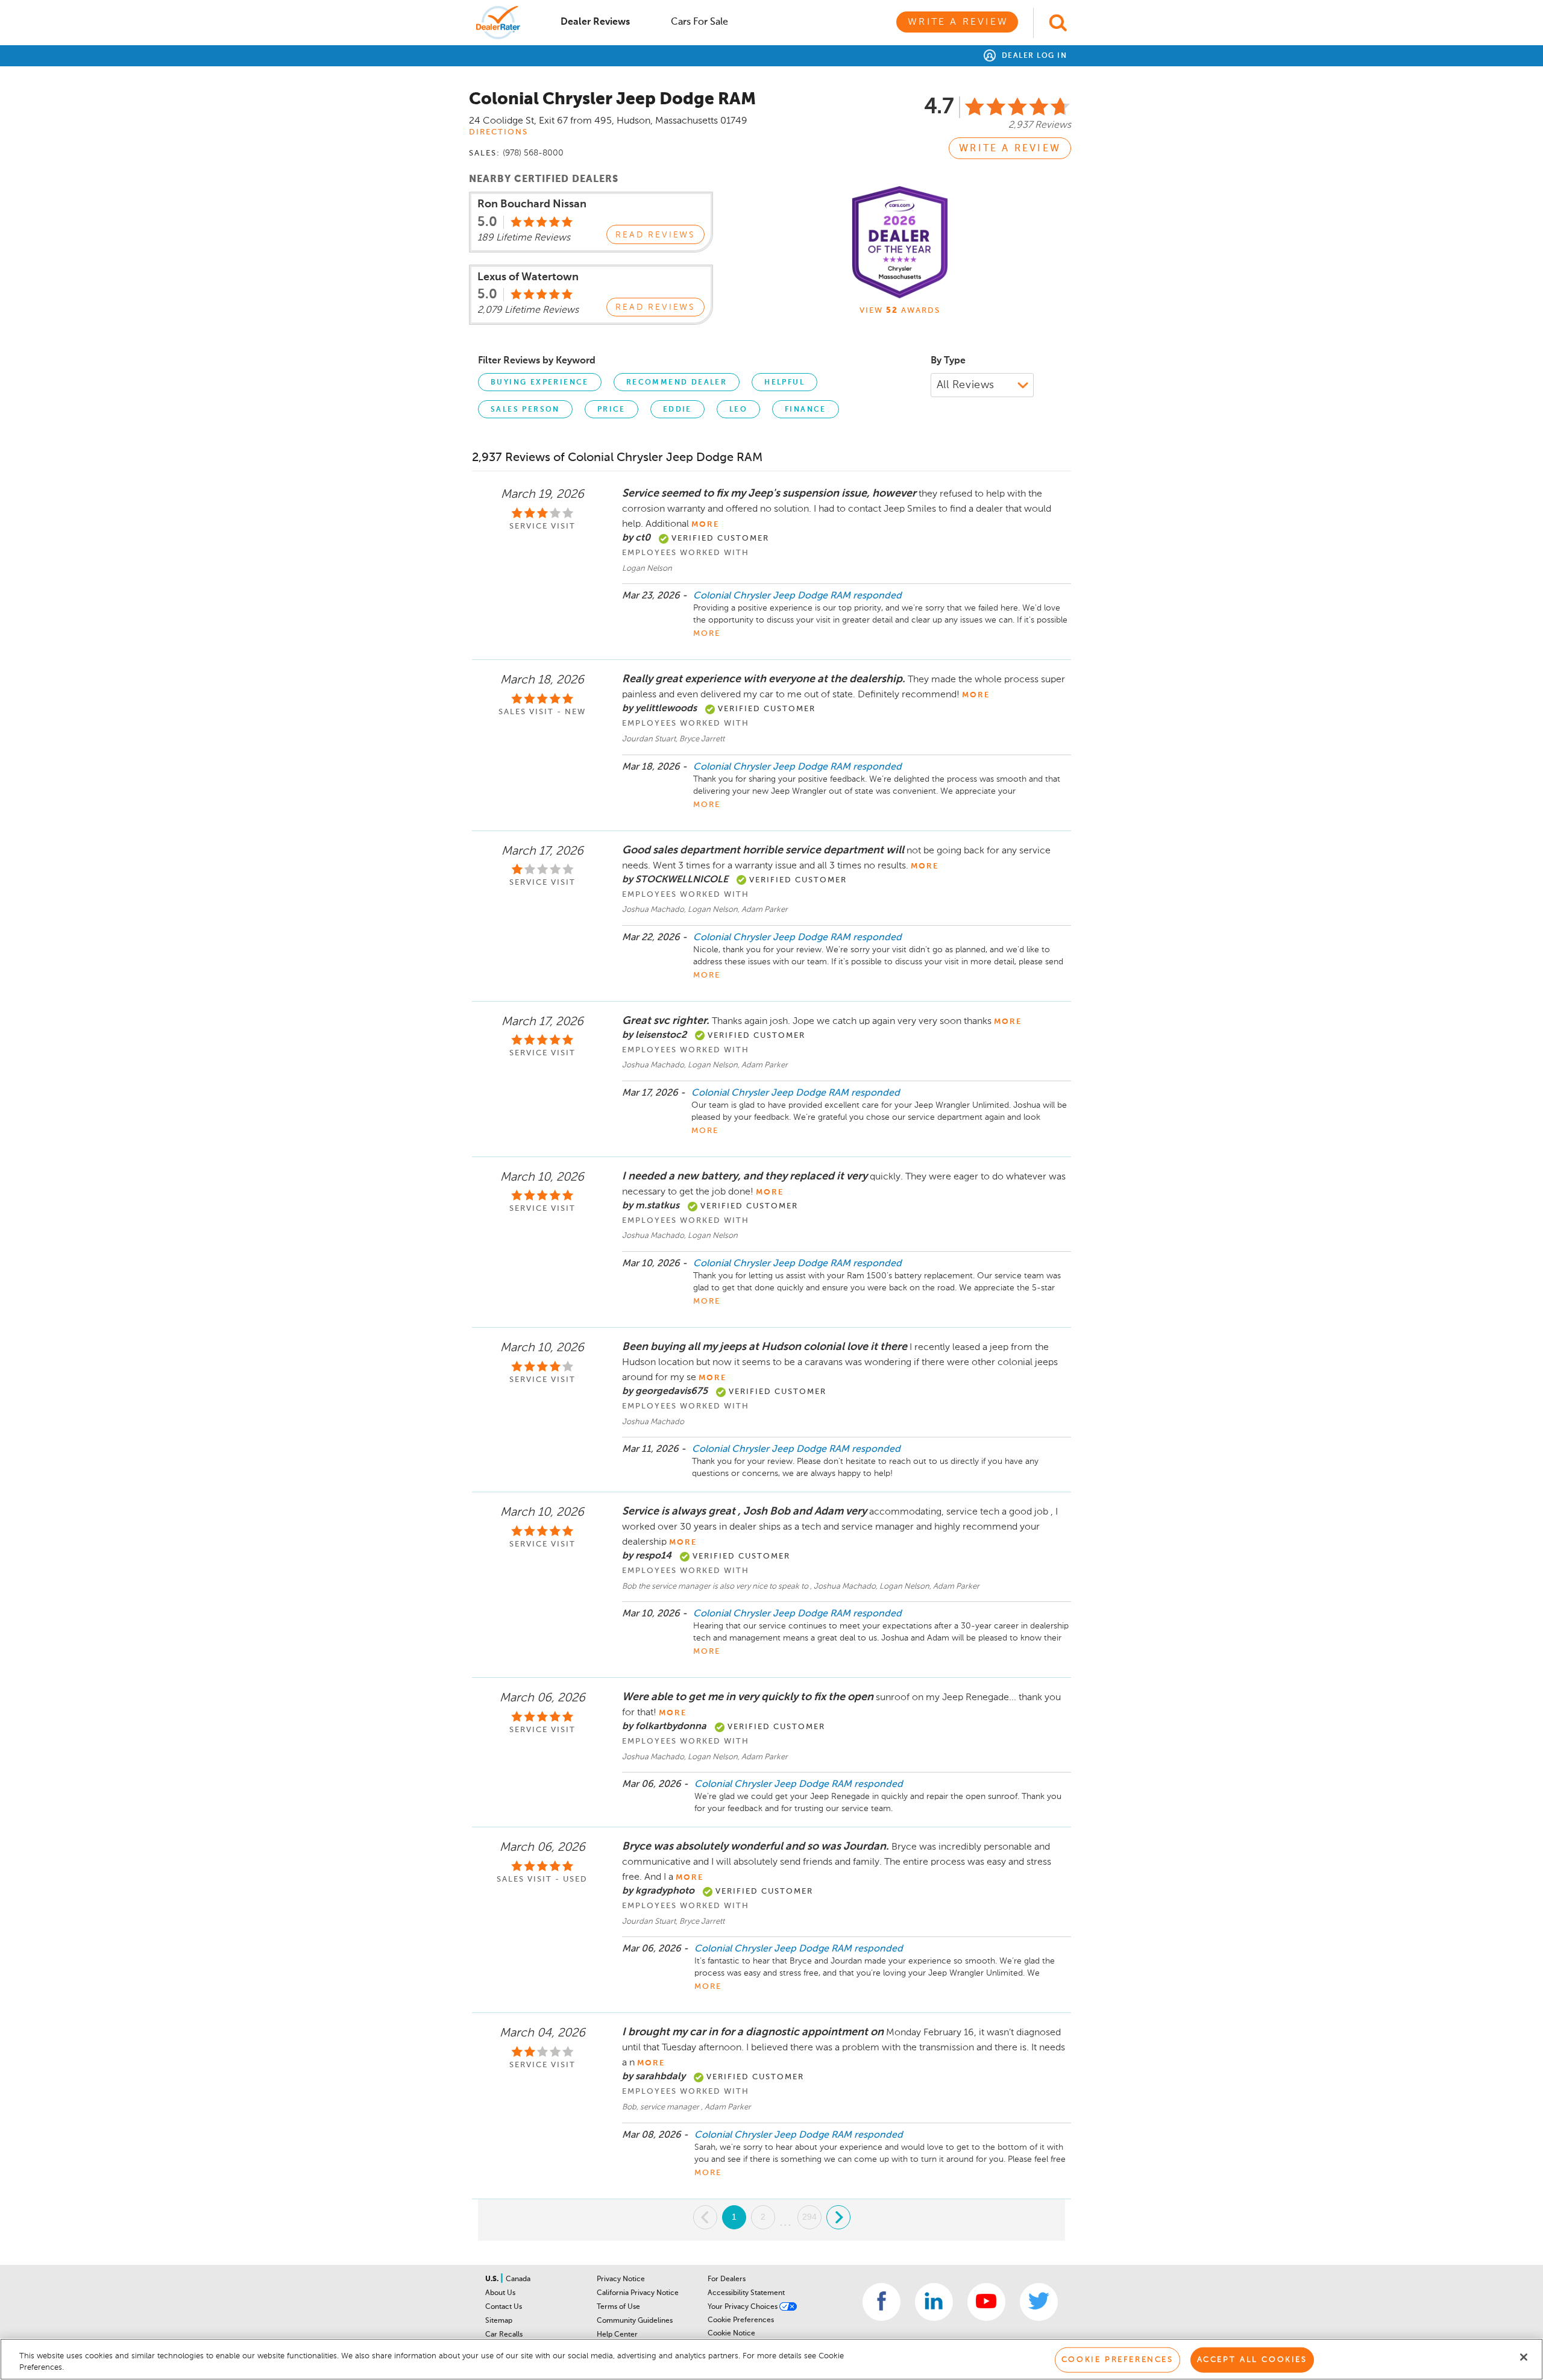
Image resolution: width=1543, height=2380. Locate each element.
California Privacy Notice (638, 2293)
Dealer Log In (1033, 56)
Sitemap (499, 2321)
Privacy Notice (621, 2279)
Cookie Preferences (741, 2320)
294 (809, 2217)
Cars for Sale (699, 22)
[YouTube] (986, 2302)
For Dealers (727, 2279)
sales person (525, 410)
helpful (784, 383)
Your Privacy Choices (743, 2307)
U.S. (493, 2279)
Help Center (617, 2335)
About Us (500, 2293)
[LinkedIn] (934, 2302)
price (611, 410)
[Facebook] (881, 2302)
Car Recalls (504, 2335)
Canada (518, 2279)
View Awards (900, 311)
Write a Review (958, 22)
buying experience (540, 383)
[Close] (1524, 2357)
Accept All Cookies (1252, 2360)
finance (806, 410)
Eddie (677, 410)
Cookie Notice (731, 2334)
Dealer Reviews (595, 22)
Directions (498, 132)
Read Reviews (655, 235)
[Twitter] (1039, 2302)
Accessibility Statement (746, 2293)
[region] (771, 2359)
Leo (738, 410)
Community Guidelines (635, 2321)
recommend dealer (677, 383)
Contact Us (504, 2307)
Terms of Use (618, 2307)
